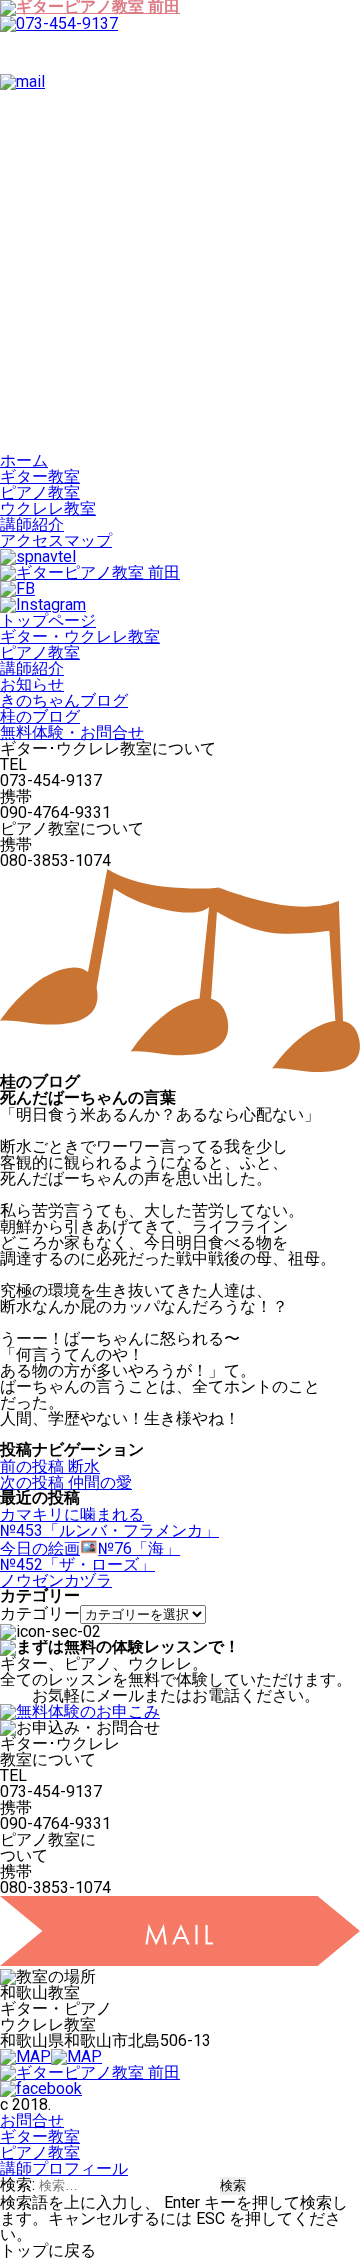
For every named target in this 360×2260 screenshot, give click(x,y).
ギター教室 (40, 476)
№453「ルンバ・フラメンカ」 (109, 1530)
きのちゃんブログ (64, 700)
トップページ (48, 620)
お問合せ (32, 2120)
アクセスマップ (56, 540)
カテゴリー (40, 1613)
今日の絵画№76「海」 (90, 1548)
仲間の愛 (66, 1482)
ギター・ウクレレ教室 (80, 636)
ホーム (24, 460)
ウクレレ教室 (48, 508)
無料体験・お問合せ (72, 732)
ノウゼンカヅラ (56, 1580)
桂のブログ (40, 716)
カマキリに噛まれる (72, 1514)
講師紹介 (32, 524)
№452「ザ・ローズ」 (77, 1564)
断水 (50, 1466)
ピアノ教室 (40, 492)
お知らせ (32, 684)
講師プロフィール (64, 2168)
